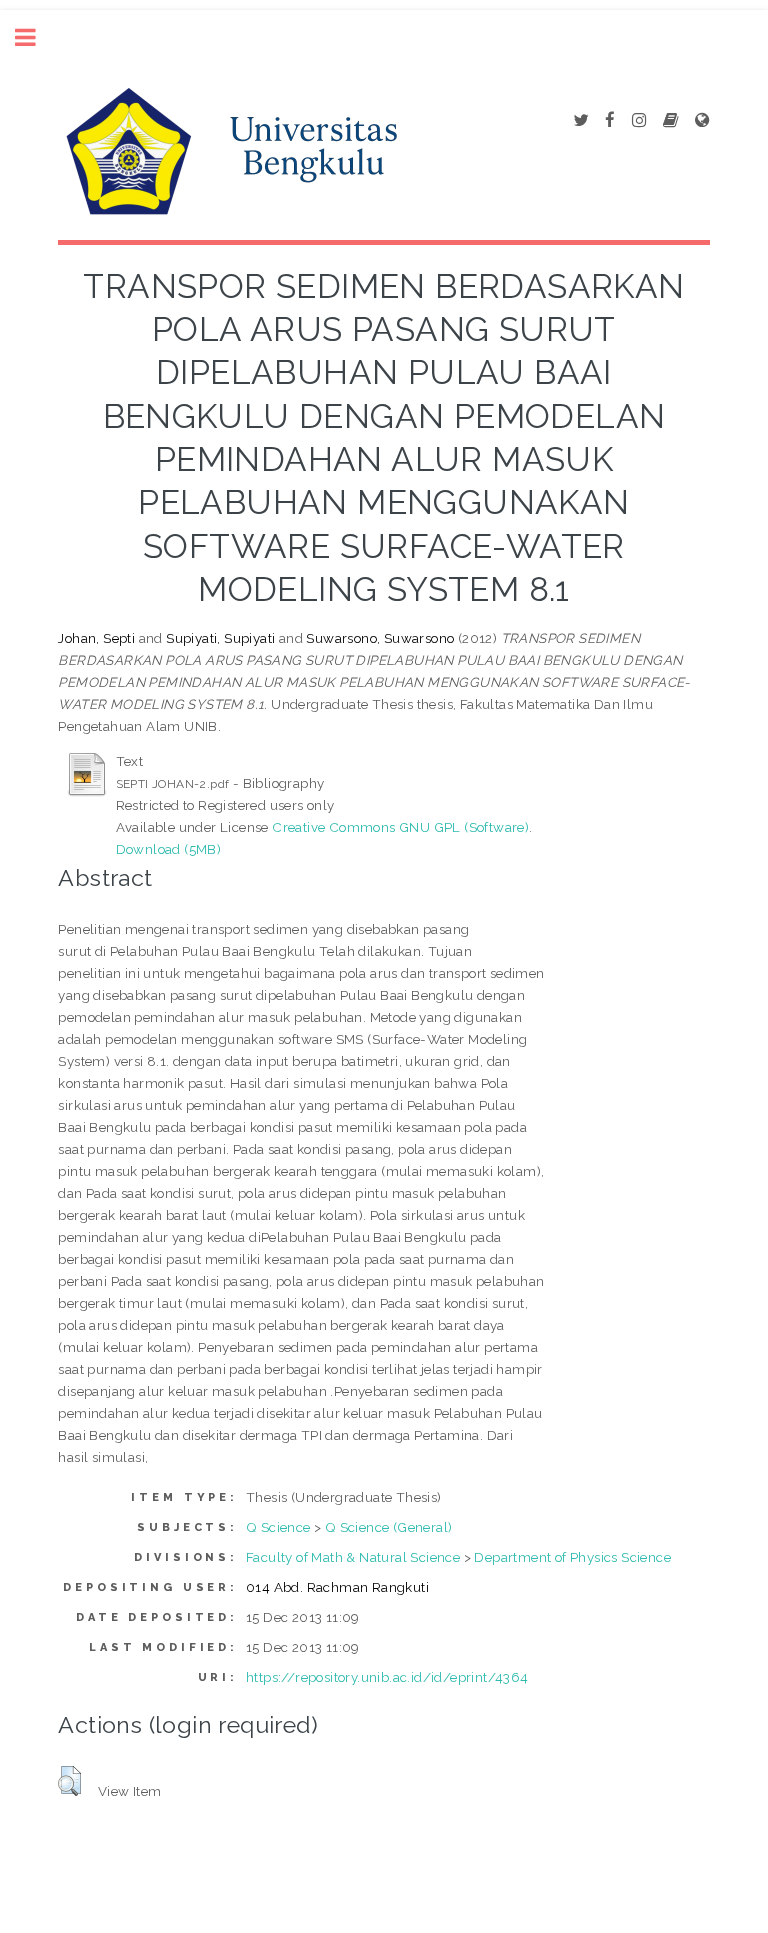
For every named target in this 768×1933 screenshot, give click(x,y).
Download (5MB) (169, 849)
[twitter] (580, 121)
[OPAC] (670, 121)
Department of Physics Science (572, 1557)
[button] (69, 1781)
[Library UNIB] (702, 121)
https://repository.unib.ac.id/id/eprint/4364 (387, 1677)
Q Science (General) (389, 1527)
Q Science (278, 1527)
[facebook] (610, 121)
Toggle (36, 37)
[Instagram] (639, 121)
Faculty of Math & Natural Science (353, 1557)
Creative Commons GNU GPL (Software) (400, 827)
